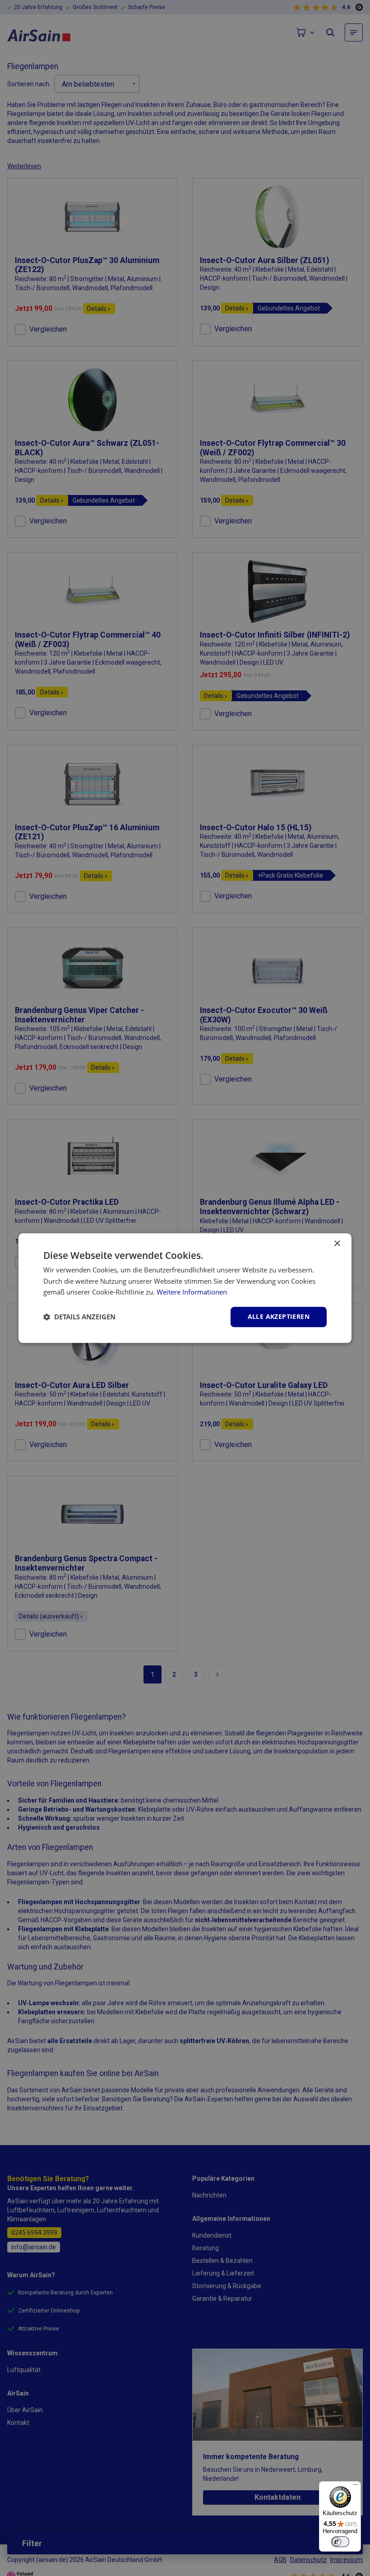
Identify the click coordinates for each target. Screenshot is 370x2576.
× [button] (337, 1244)
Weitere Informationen (192, 1292)
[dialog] (185, 1288)
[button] (79, 1317)
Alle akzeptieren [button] (279, 1316)
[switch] (340, 2542)
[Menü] (356, 2487)
